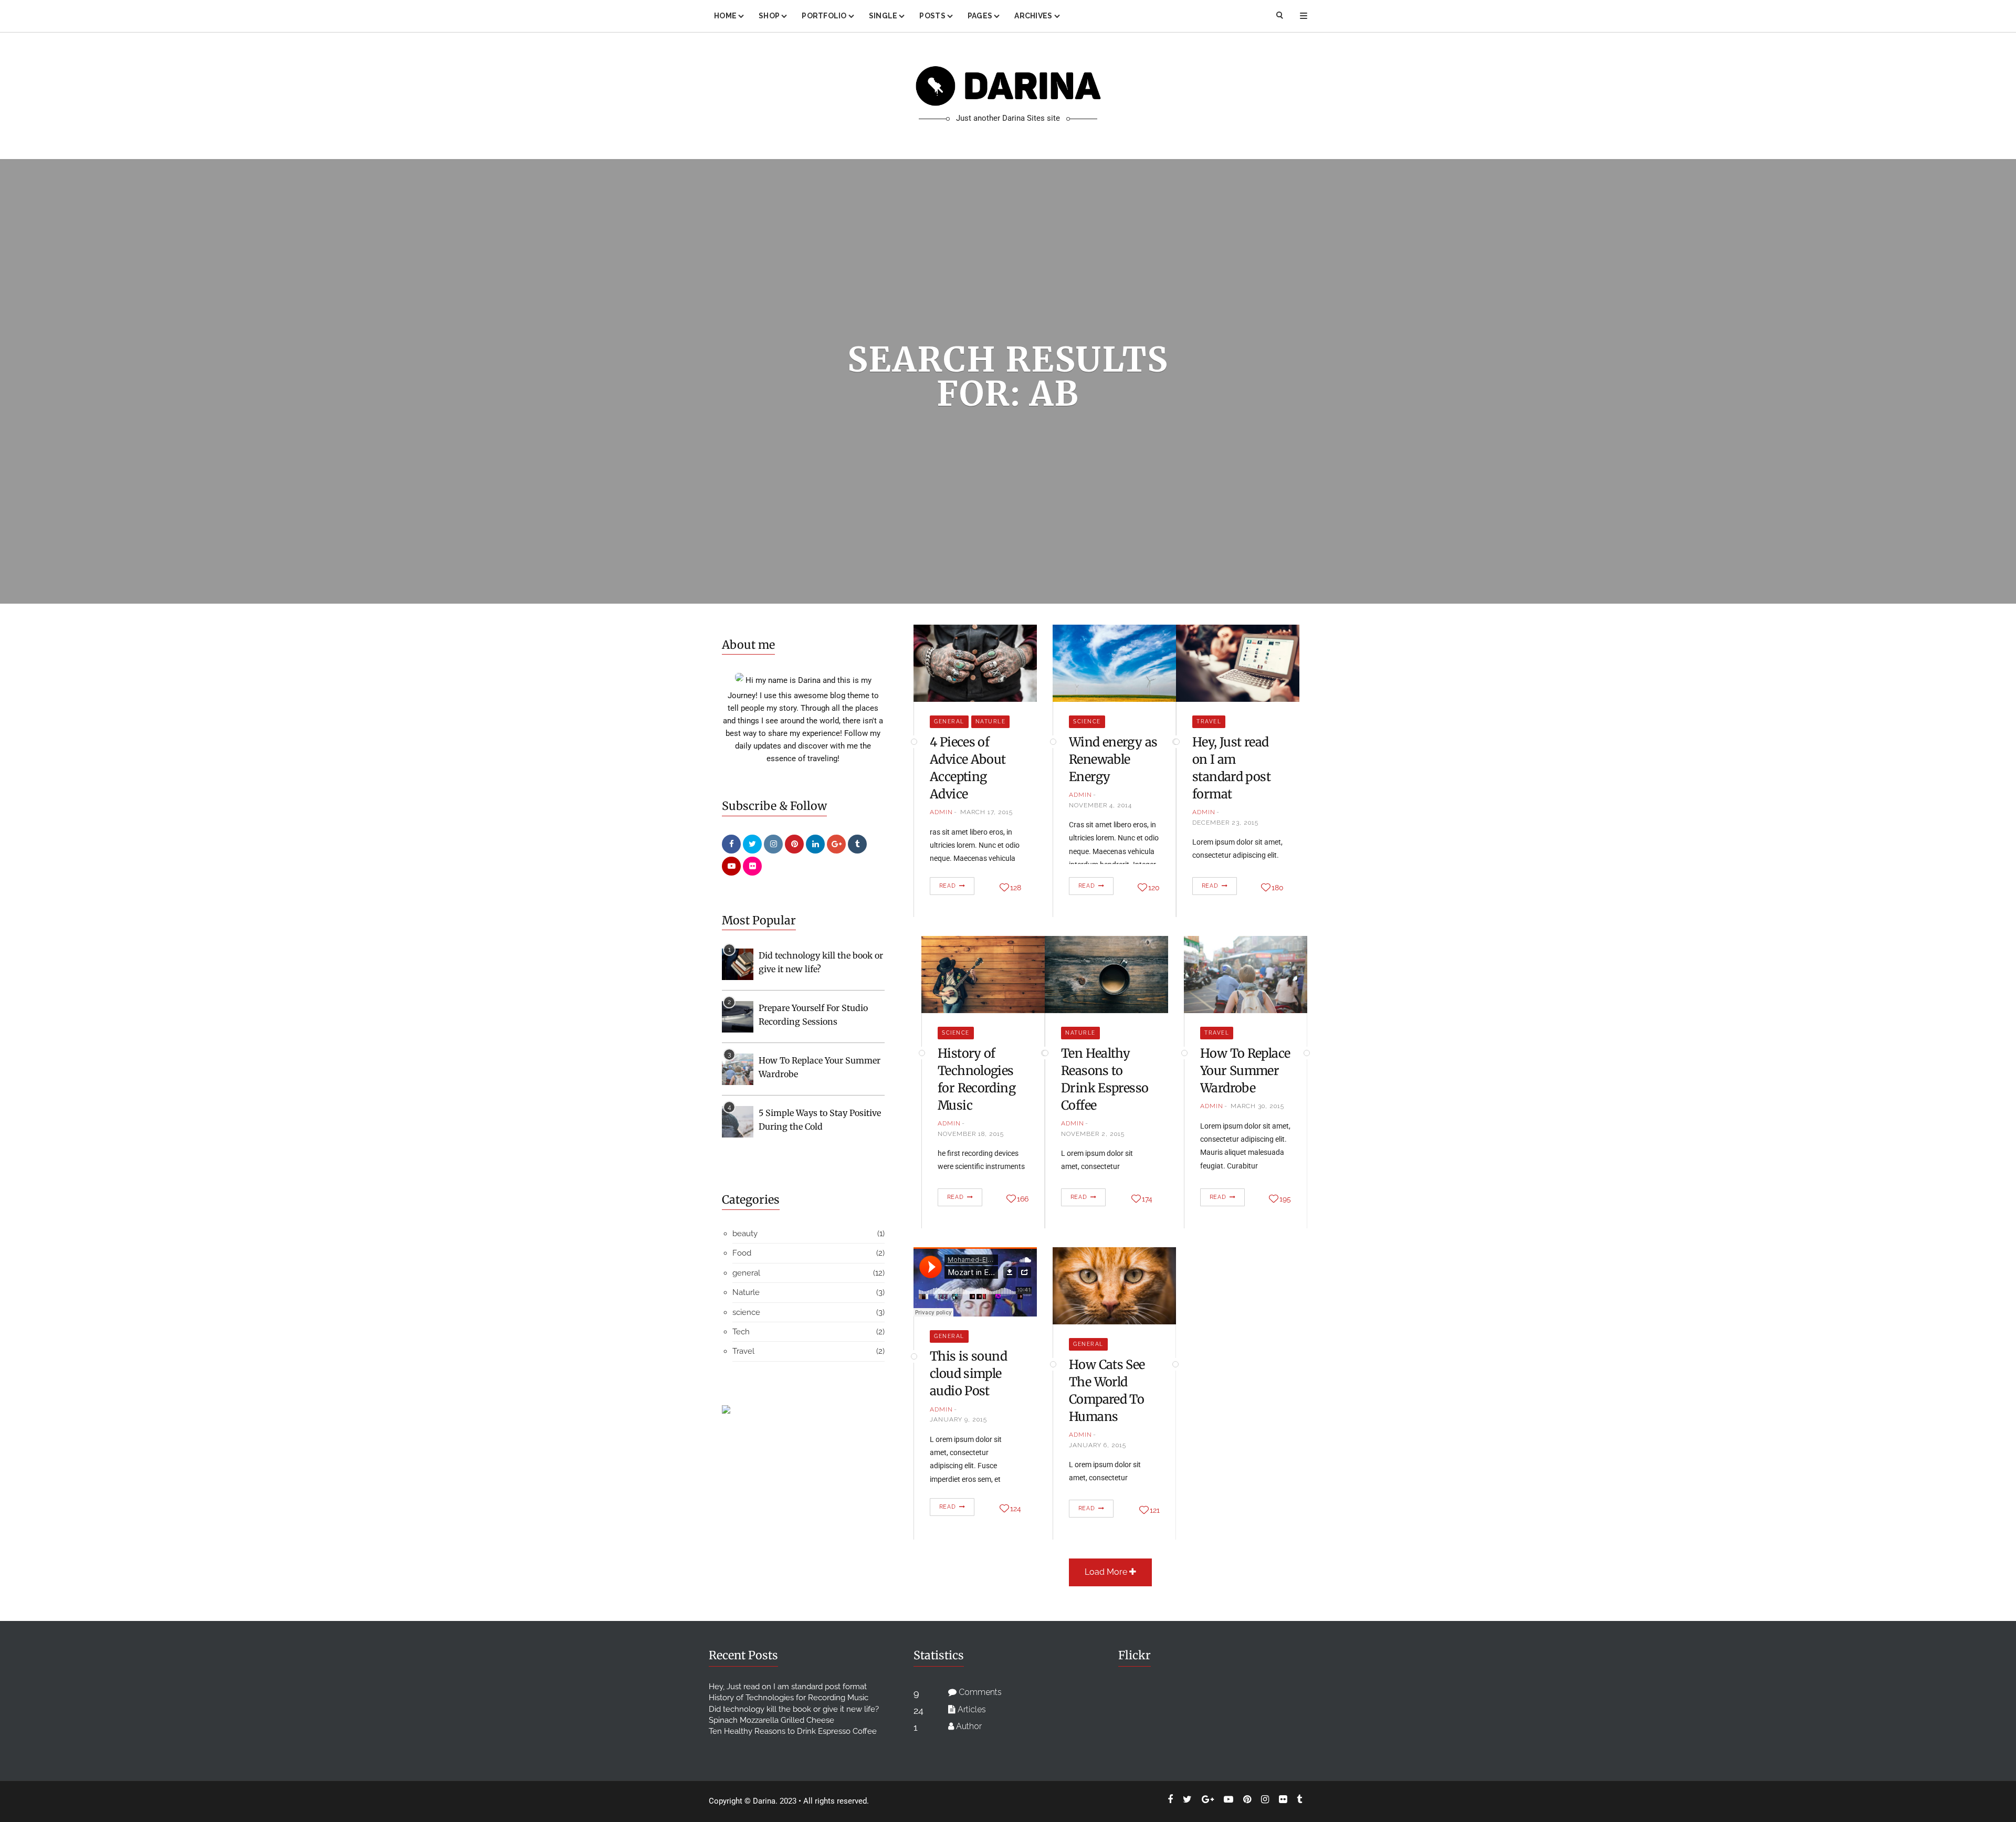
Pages (980, 16)
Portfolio (824, 16)
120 (1154, 888)
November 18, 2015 (971, 1134)
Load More (1107, 1572)
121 (1155, 1510)
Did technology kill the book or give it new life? (794, 1709)
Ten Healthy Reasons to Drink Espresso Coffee (793, 1731)
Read (948, 886)
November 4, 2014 (1100, 805)
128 (1016, 888)
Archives (1033, 16)
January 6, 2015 (1098, 1445)
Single (883, 16)
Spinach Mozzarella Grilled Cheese (771, 1720)
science (1087, 722)
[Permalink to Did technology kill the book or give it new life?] (738, 964)
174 (1147, 1199)
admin (941, 812)
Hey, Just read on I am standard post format (788, 1687)
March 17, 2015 (986, 812)
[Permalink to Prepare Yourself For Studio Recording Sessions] (738, 1016)
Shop (769, 16)
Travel (1209, 722)
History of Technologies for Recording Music (789, 1698)
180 (1278, 888)
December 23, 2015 (1225, 823)
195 (1285, 1199)
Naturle (991, 722)
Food (742, 1253)
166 (1023, 1199)
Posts (932, 16)
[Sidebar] (1304, 16)
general (949, 722)
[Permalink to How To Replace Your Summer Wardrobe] (738, 1069)
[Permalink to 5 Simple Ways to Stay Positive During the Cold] (738, 1121)
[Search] (1280, 16)
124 (1016, 1509)
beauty (745, 1234)
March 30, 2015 (1257, 1106)
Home (725, 16)
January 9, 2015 (958, 1419)
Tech (741, 1332)
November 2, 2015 (1093, 1134)
